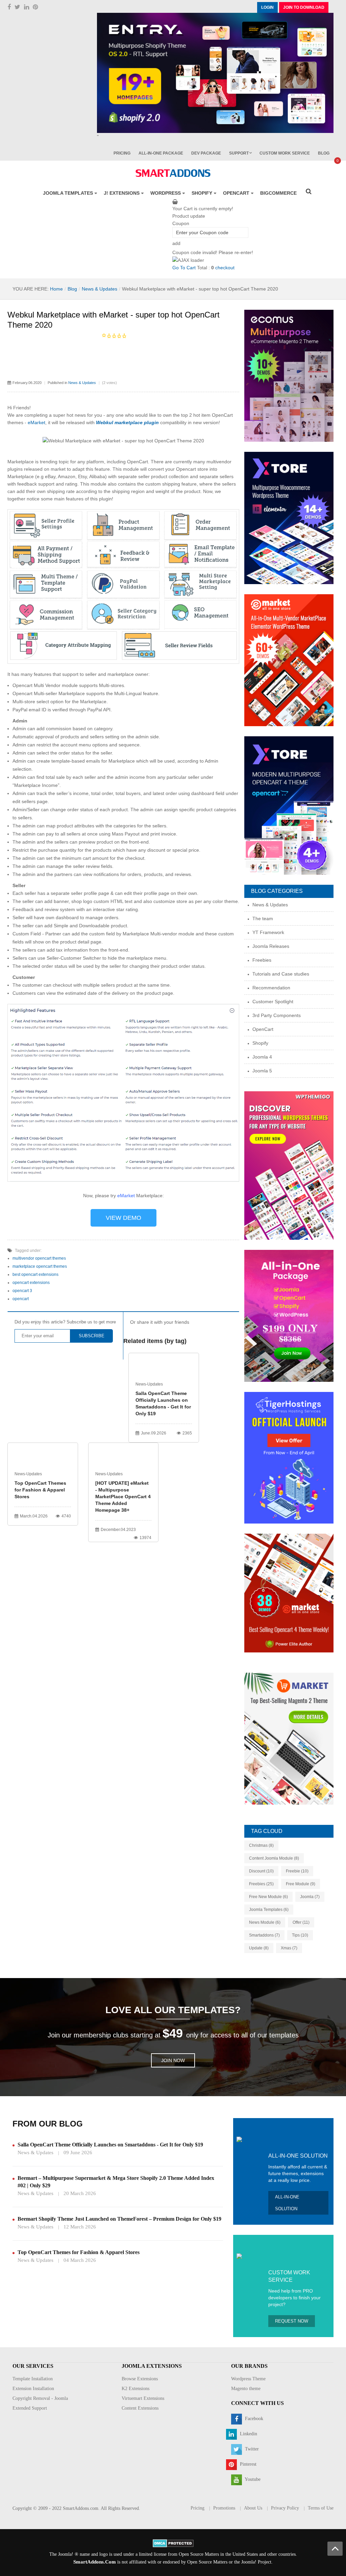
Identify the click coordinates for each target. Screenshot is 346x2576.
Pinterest (248, 2464)
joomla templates (269, 1910)
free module (301, 1884)
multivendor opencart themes (39, 1258)
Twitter (251, 2449)
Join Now (173, 2060)
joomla (310, 1897)
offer (301, 1922)
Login (267, 7)
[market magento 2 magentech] (289, 1738)
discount (261, 1871)
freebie (297, 1871)
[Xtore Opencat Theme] (289, 805)
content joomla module (274, 1858)
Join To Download (304, 7)
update (259, 1948)
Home (56, 289)
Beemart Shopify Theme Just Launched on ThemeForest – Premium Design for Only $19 (119, 2219)
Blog (72, 289)
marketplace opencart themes (40, 1266)
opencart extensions (31, 1283)
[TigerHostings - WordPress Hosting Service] (289, 1457)
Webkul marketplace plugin (127, 422)
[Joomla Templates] (173, 173)
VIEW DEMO (123, 1218)
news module (265, 1922)
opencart (21, 1299)
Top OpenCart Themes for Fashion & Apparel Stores (40, 1490)
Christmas (261, 1845)
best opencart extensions (35, 1275)
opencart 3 (22, 1291)
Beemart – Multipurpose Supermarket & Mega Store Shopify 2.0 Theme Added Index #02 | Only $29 (116, 2182)
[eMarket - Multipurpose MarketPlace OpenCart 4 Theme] (289, 1593)
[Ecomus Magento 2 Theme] (289, 376)
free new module (268, 1897)
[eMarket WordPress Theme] (289, 660)
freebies (261, 1884)
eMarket (36, 422)
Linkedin (248, 2434)
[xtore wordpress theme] (289, 518)
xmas (289, 1948)
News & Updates (100, 289)
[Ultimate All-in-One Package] (289, 1315)
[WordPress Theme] (289, 1165)
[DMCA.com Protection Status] (173, 2543)
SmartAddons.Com (95, 2562)
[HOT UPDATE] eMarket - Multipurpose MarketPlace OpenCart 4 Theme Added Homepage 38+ (123, 1497)
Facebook (253, 2419)
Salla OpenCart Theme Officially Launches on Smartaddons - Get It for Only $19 (163, 1403)
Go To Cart (184, 268)
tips (300, 1935)
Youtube (252, 2480)
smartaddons (264, 1935)
